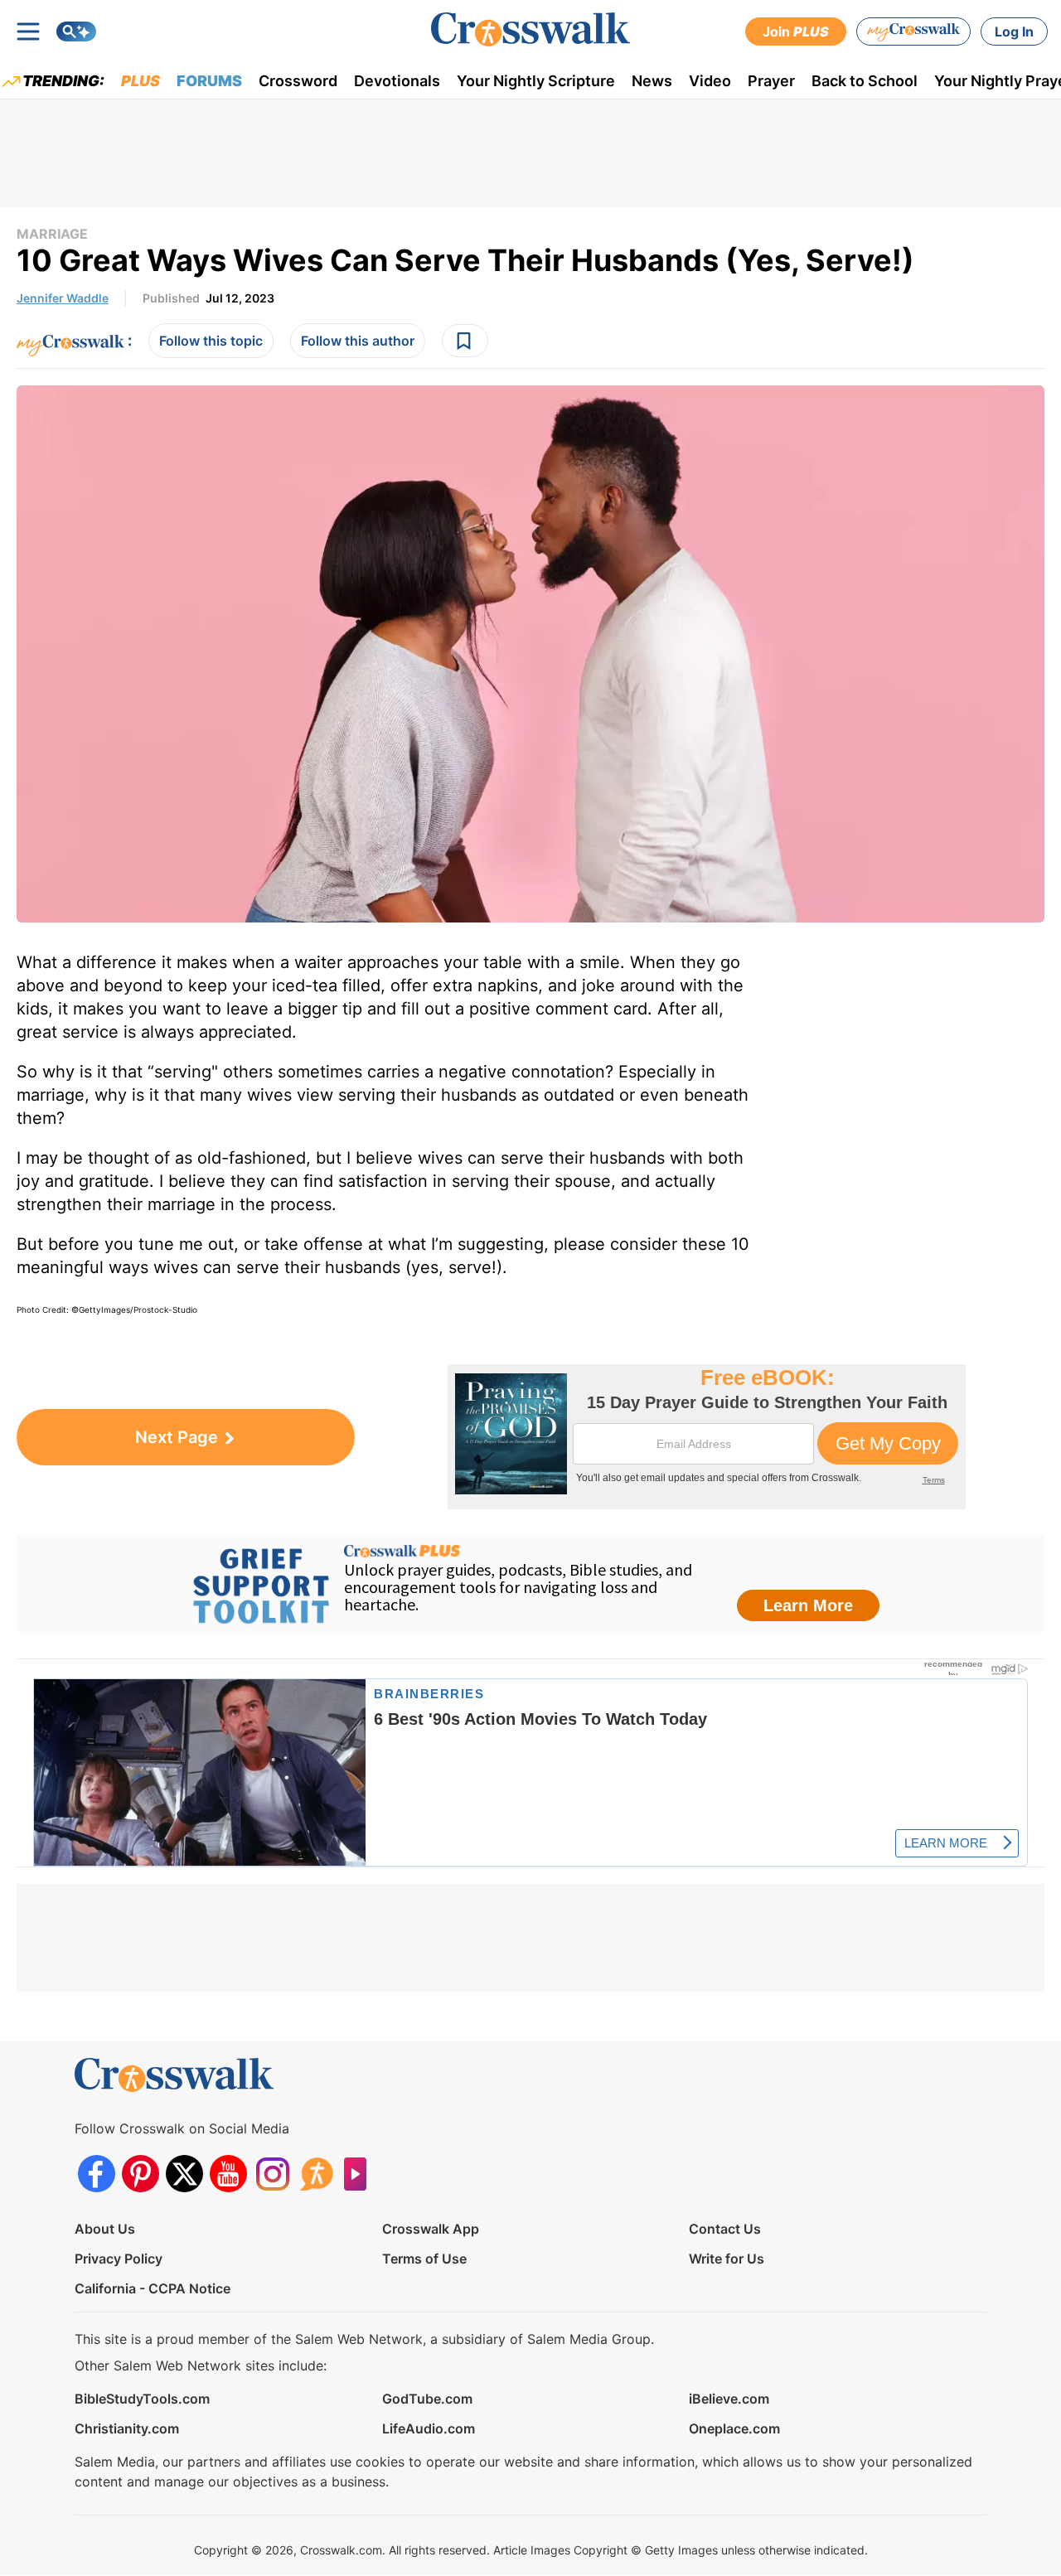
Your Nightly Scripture (536, 81)
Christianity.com (127, 2428)
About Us (105, 2229)
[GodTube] (360, 2174)
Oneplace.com (734, 2428)
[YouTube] (228, 2174)
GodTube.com (427, 2399)
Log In (1014, 31)
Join (796, 31)
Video (710, 81)
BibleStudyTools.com (142, 2399)
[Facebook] (97, 2174)
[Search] (76, 31)
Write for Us (727, 2259)
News (652, 81)
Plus (140, 81)
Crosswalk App (431, 2229)
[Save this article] (465, 341)
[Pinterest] (140, 2174)
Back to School (865, 81)
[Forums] (316, 2174)
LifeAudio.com (429, 2428)
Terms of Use (424, 2259)
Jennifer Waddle (63, 298)
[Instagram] (272, 2174)
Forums (209, 81)
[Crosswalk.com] (530, 29)
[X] (184, 2174)
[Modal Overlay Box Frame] (707, 1437)
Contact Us (725, 2229)
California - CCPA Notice (153, 2288)
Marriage (52, 234)
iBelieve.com (729, 2399)
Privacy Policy (119, 2259)
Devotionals (397, 81)
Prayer (771, 81)
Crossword (298, 81)
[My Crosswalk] (913, 31)
